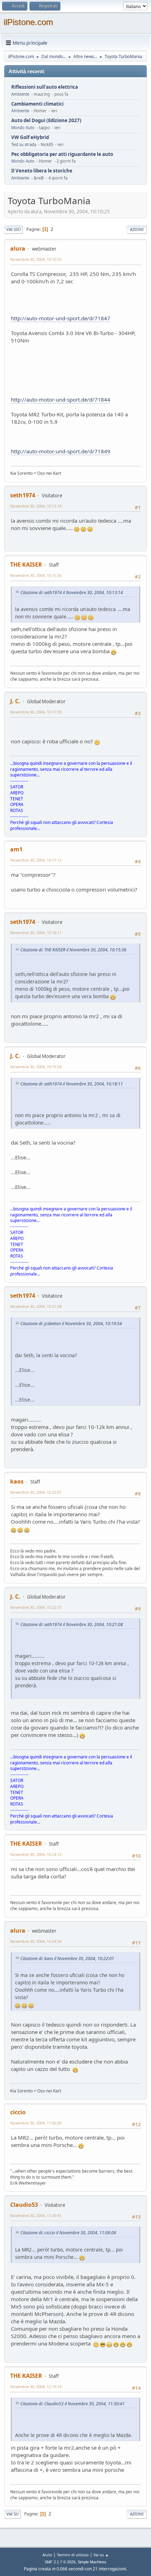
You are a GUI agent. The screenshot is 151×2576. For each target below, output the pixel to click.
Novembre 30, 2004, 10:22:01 (36, 1492)
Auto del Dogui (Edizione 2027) (46, 121)
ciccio (18, 2112)
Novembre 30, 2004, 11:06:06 (36, 2123)
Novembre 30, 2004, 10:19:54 (36, 1067)
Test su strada (24, 144)
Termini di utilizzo (73, 2555)
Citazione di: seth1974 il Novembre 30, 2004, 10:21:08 (72, 1624)
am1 (16, 849)
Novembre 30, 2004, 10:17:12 (36, 860)
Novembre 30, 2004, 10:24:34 (36, 1941)
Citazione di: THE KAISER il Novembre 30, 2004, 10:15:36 (73, 950)
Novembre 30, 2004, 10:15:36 (36, 575)
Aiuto (47, 2555)
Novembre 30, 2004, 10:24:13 (36, 1854)
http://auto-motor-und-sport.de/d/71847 (61, 318)
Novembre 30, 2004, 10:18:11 (36, 933)
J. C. (15, 701)
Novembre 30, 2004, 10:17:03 (36, 712)
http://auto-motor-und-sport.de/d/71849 (61, 451)
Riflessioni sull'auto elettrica (45, 87)
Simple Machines (92, 2562)
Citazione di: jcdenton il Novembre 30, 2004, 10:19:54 (71, 1324)
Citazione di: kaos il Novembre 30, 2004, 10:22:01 (67, 1958)
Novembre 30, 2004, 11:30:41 (36, 2215)
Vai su (12, 2514)
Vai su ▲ (101, 2555)
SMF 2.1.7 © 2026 (60, 2562)
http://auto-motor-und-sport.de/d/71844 (61, 399)
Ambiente (20, 94)
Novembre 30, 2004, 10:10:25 (36, 259)
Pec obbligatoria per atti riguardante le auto (62, 154)
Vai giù (14, 229)
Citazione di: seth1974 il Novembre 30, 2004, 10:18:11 (72, 1084)
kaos (17, 1481)
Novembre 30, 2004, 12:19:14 (36, 2386)
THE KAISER (26, 565)
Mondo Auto (23, 128)
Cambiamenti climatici (37, 104)
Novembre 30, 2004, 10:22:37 (36, 1607)
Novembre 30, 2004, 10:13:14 (36, 506)
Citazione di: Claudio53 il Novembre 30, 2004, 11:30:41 (73, 2404)
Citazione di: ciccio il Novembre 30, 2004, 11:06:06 (68, 2233)
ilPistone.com (28, 22)
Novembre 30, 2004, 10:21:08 (36, 1306)
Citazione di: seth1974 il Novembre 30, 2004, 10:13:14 (72, 593)
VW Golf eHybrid (30, 137)
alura (18, 248)
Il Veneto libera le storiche (42, 171)
